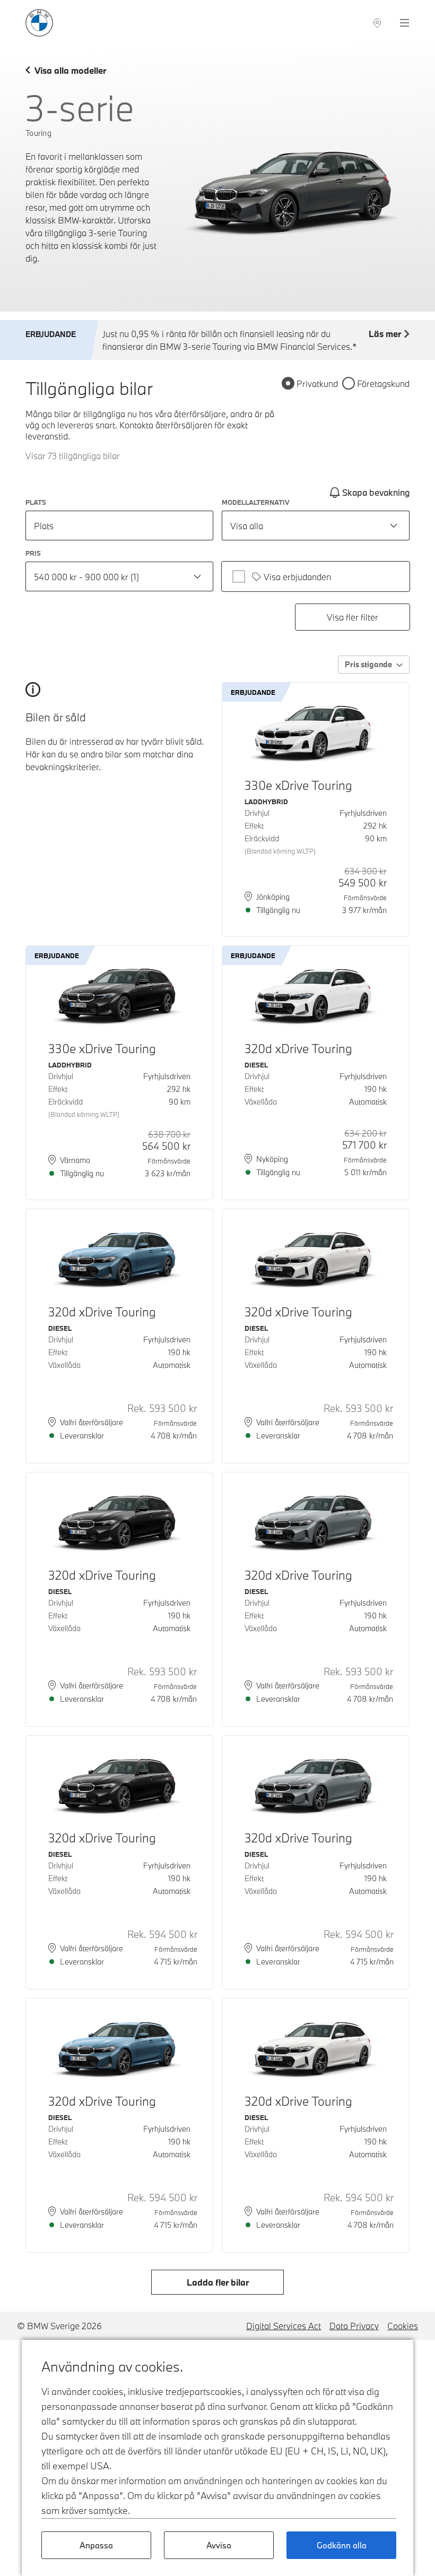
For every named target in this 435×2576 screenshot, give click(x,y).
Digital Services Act (284, 2326)
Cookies (403, 2326)
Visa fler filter (353, 617)
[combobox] (316, 525)
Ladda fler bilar (218, 2282)
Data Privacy (354, 2326)
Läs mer (385, 334)
